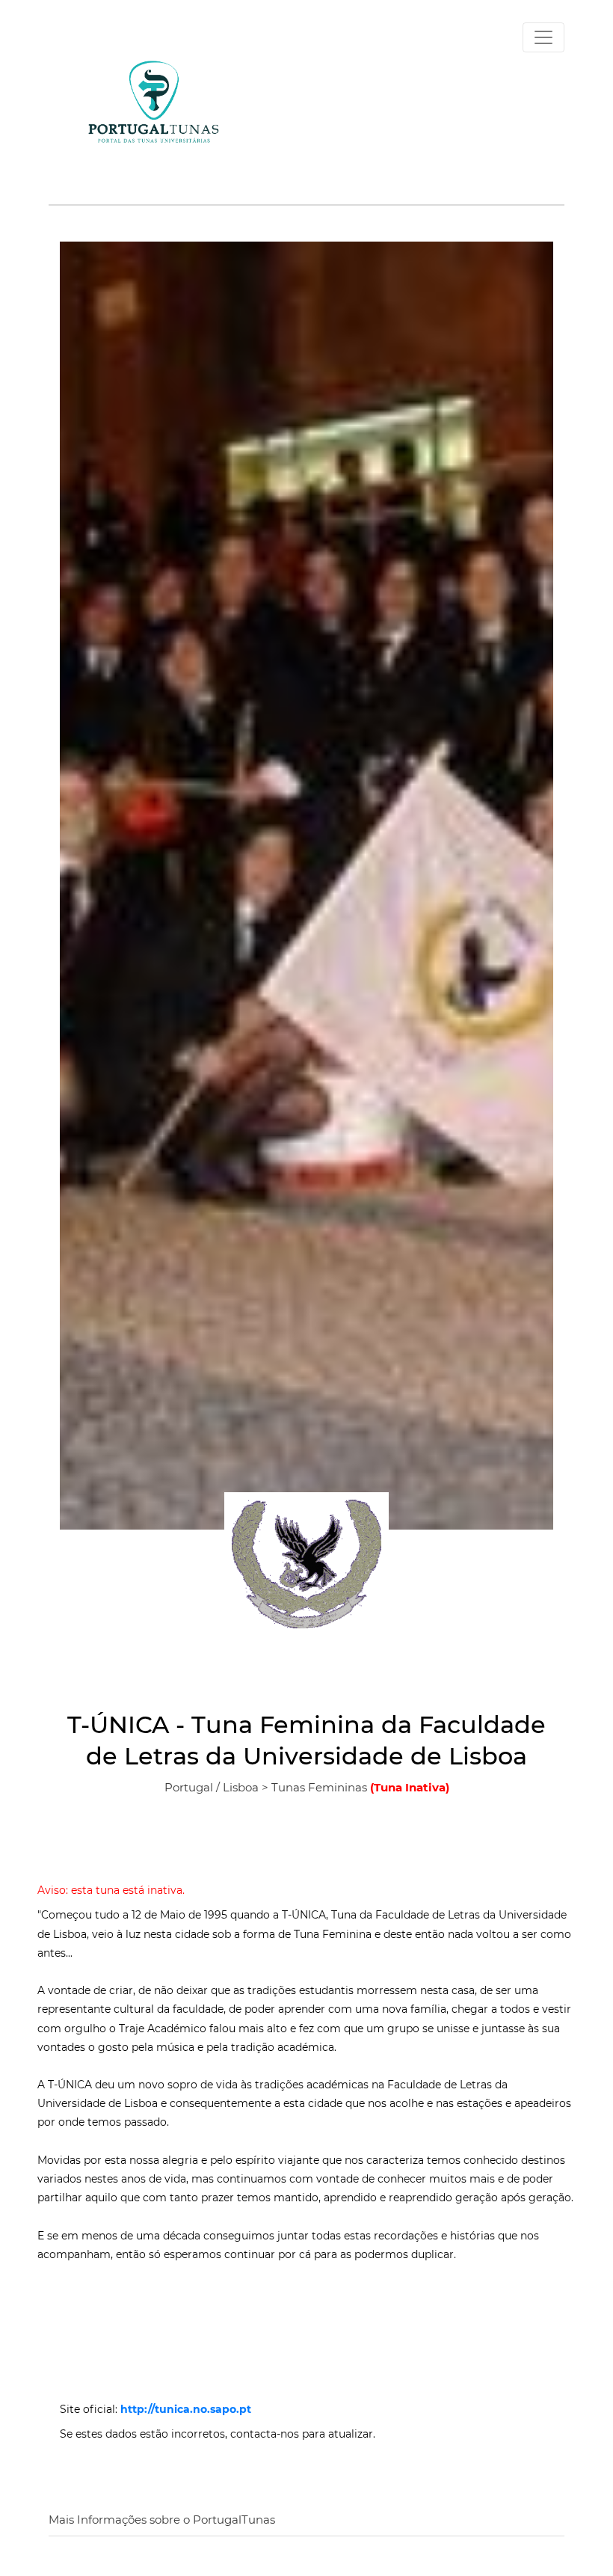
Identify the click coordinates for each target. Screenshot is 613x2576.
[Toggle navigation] (543, 37)
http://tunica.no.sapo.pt (186, 2409)
